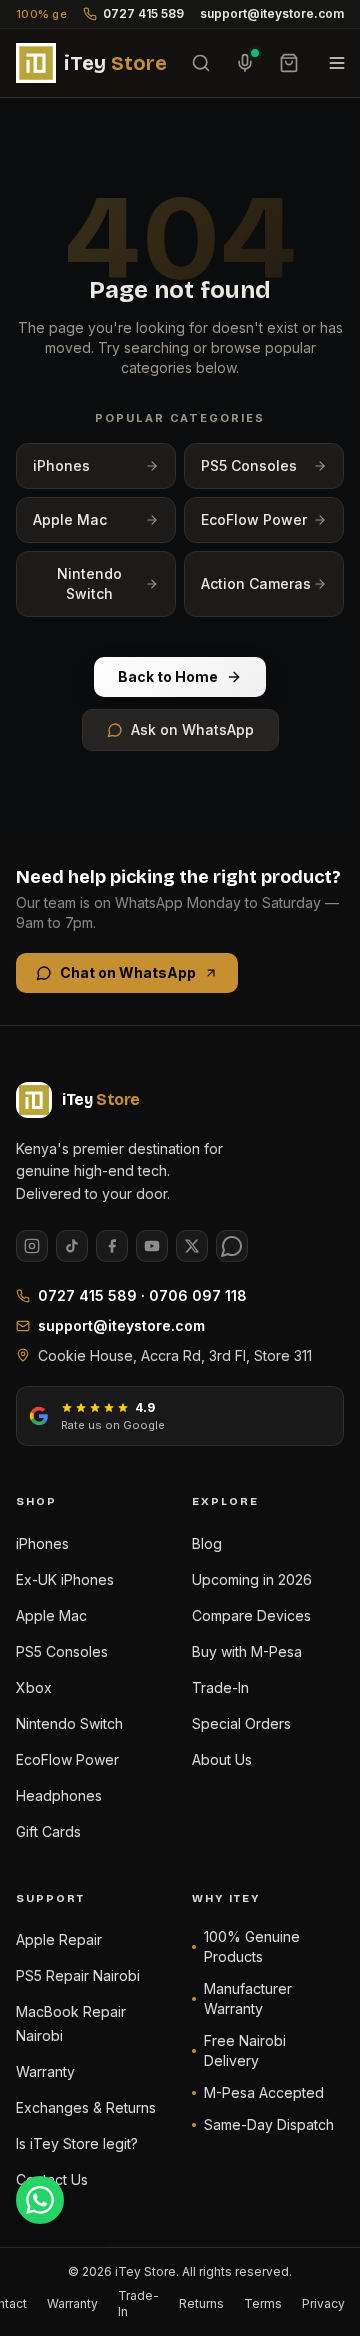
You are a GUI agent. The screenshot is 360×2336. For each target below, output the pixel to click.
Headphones (59, 1795)
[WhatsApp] (232, 1246)
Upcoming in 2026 (252, 1579)
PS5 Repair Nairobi (78, 1975)
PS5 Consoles (249, 465)
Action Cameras (256, 583)
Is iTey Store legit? (77, 2143)
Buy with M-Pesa (247, 1651)
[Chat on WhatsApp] (40, 2200)
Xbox (34, 1687)
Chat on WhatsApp (128, 972)
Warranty (45, 2071)
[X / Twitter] (192, 1246)
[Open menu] (337, 63)
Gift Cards (48, 1831)
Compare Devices (251, 1615)
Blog (207, 1543)
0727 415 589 (143, 13)
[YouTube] (152, 1246)
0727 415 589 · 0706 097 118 (142, 1295)
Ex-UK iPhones (65, 1579)
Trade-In (220, 1687)
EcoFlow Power (254, 519)
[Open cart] (289, 63)
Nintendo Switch (89, 583)
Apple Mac (70, 519)
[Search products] (201, 63)
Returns (201, 2303)
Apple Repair (59, 1939)
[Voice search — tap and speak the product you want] (245, 63)
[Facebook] (112, 1246)
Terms (263, 2303)
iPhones (61, 465)
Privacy (323, 2303)
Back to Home (168, 676)
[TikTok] (72, 1246)
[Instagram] (32, 1246)
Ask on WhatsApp (192, 729)
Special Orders (241, 1723)
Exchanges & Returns (86, 2107)
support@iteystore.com (272, 13)
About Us (222, 1759)
